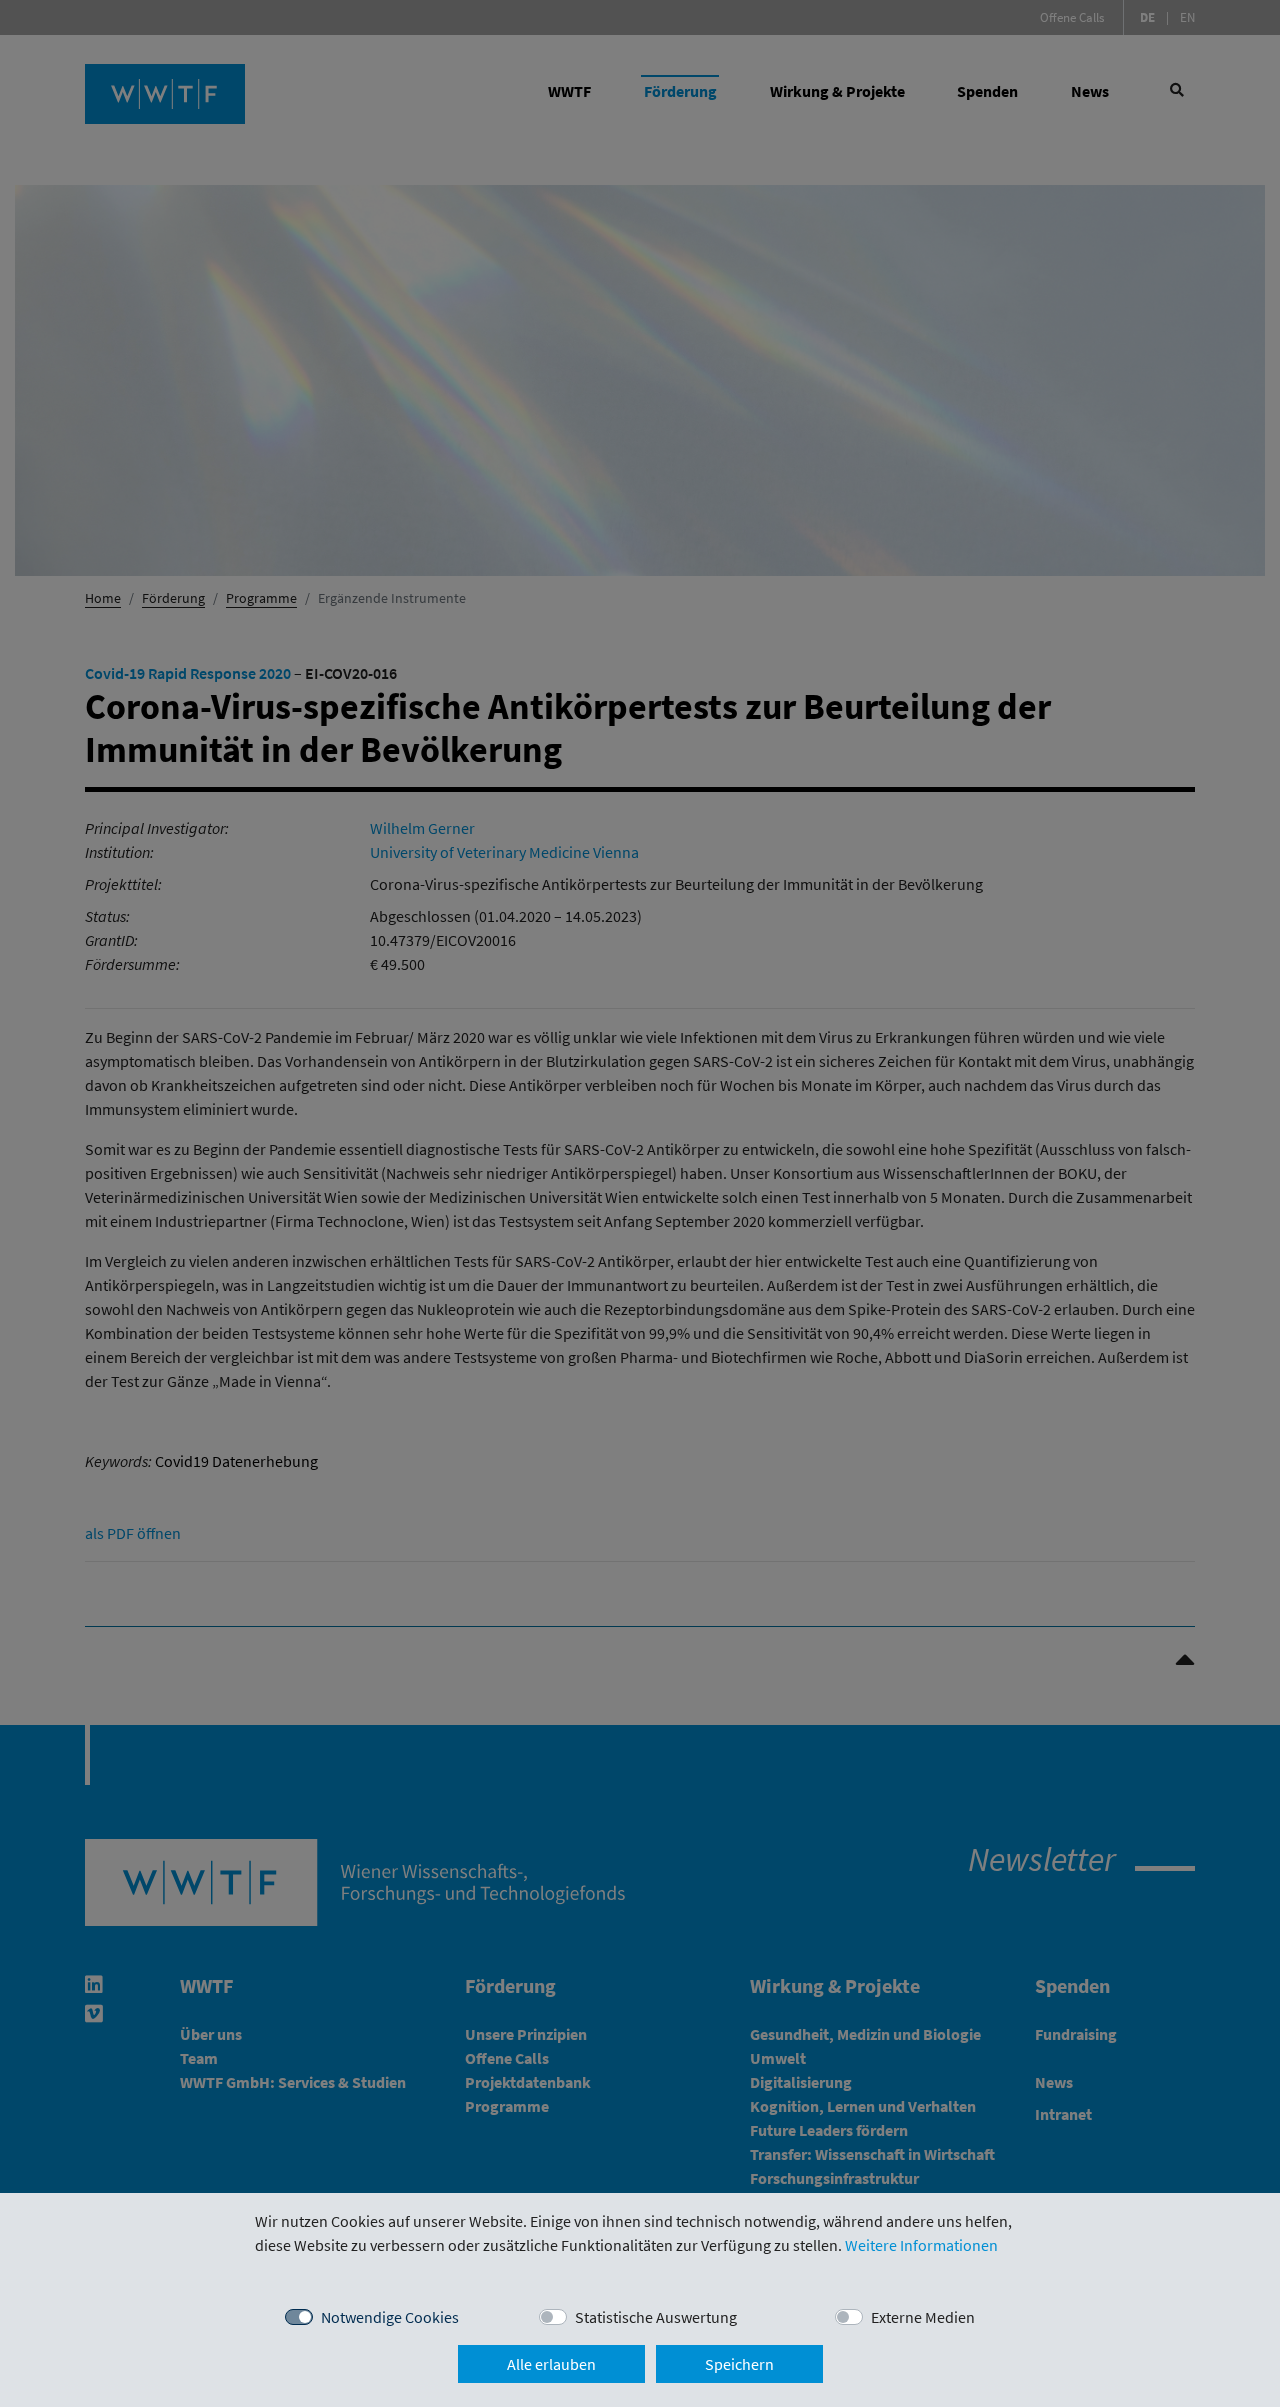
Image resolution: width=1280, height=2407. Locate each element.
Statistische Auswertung (656, 2317)
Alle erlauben (551, 2364)
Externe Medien (923, 2317)
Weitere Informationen (921, 2245)
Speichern (739, 2364)
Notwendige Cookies (390, 2317)
